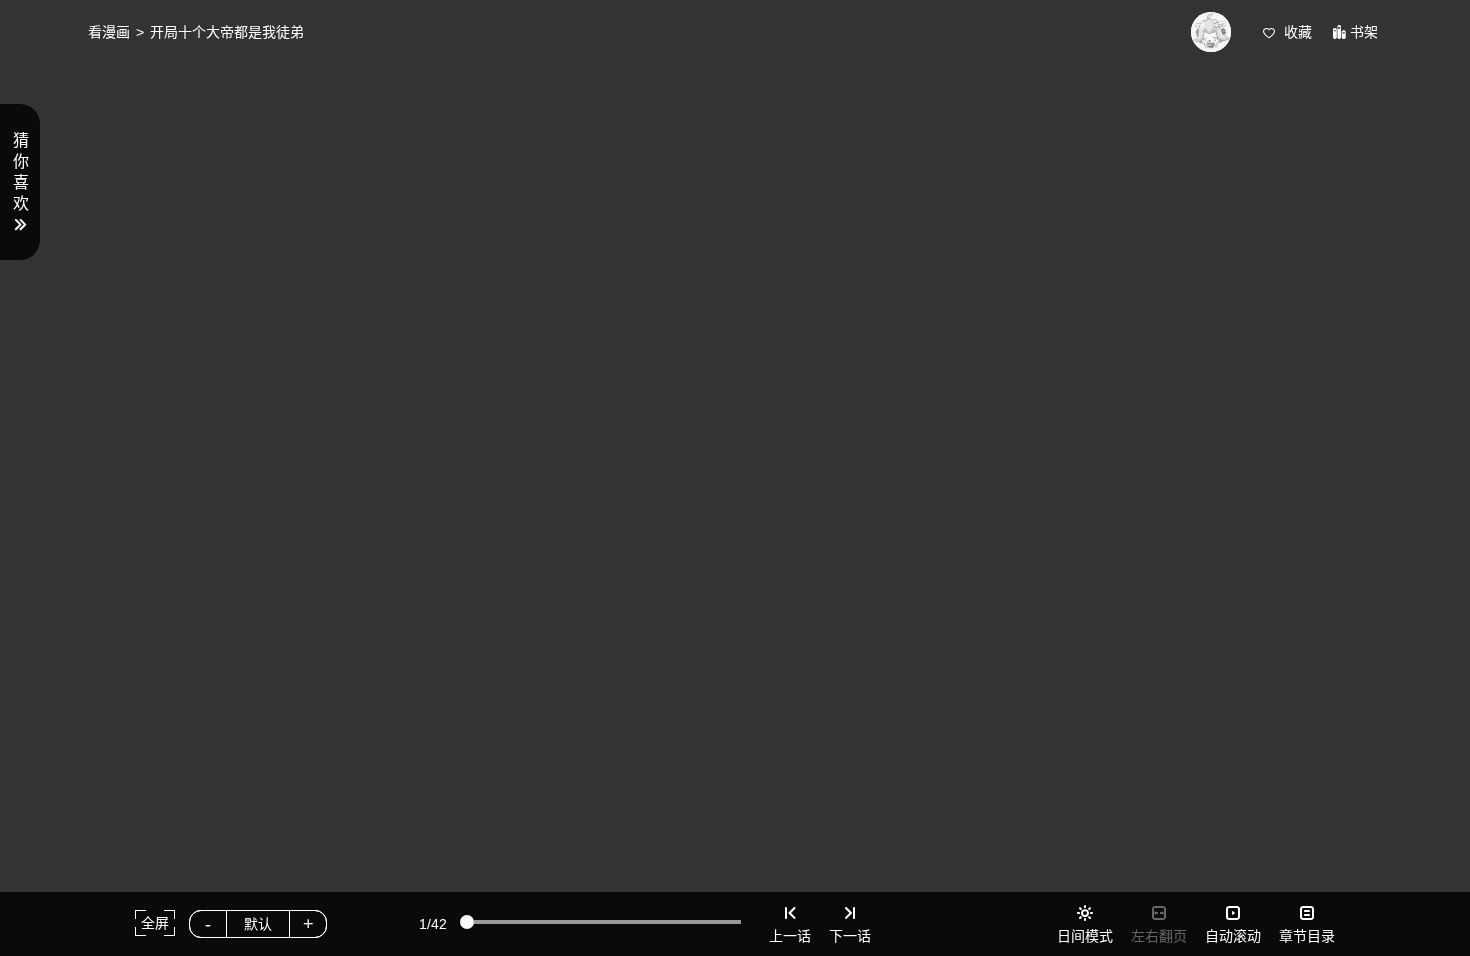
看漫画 (109, 32)
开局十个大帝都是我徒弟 (227, 32)
